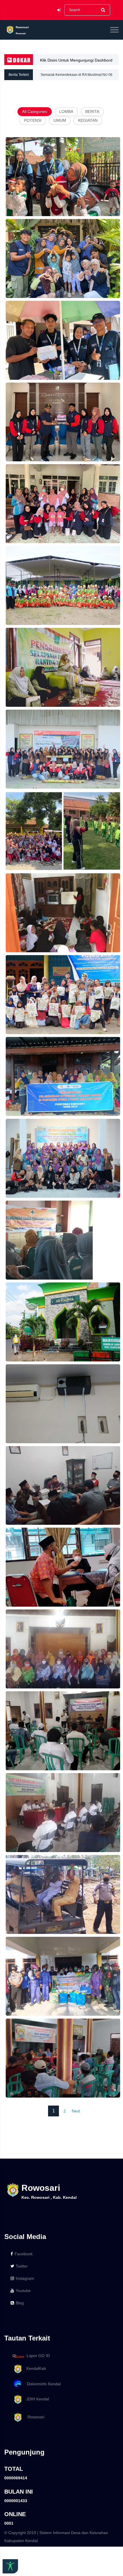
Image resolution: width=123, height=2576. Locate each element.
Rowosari (34, 2417)
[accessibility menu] (10, 2566)
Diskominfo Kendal (42, 2384)
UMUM (60, 120)
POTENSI (33, 120)
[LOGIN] (59, 10)
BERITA (92, 111)
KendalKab (34, 2368)
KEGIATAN (88, 120)
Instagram (25, 2278)
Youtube (23, 2291)
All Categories (35, 111)
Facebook (24, 2254)
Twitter (22, 2266)
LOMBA (66, 111)
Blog (20, 2303)
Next (76, 2111)
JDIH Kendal (36, 2399)
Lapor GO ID (38, 2356)
